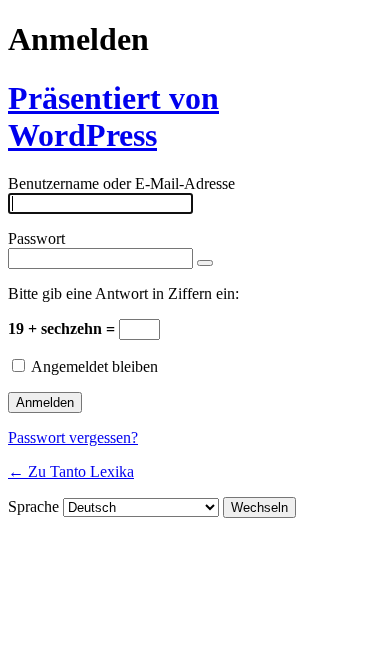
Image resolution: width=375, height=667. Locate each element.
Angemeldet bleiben (94, 366)
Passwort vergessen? (73, 437)
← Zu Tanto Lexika (71, 471)
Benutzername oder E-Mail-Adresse (121, 183)
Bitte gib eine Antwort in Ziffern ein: (123, 293)
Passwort (36, 238)
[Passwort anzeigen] (205, 263)
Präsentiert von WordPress (113, 116)
